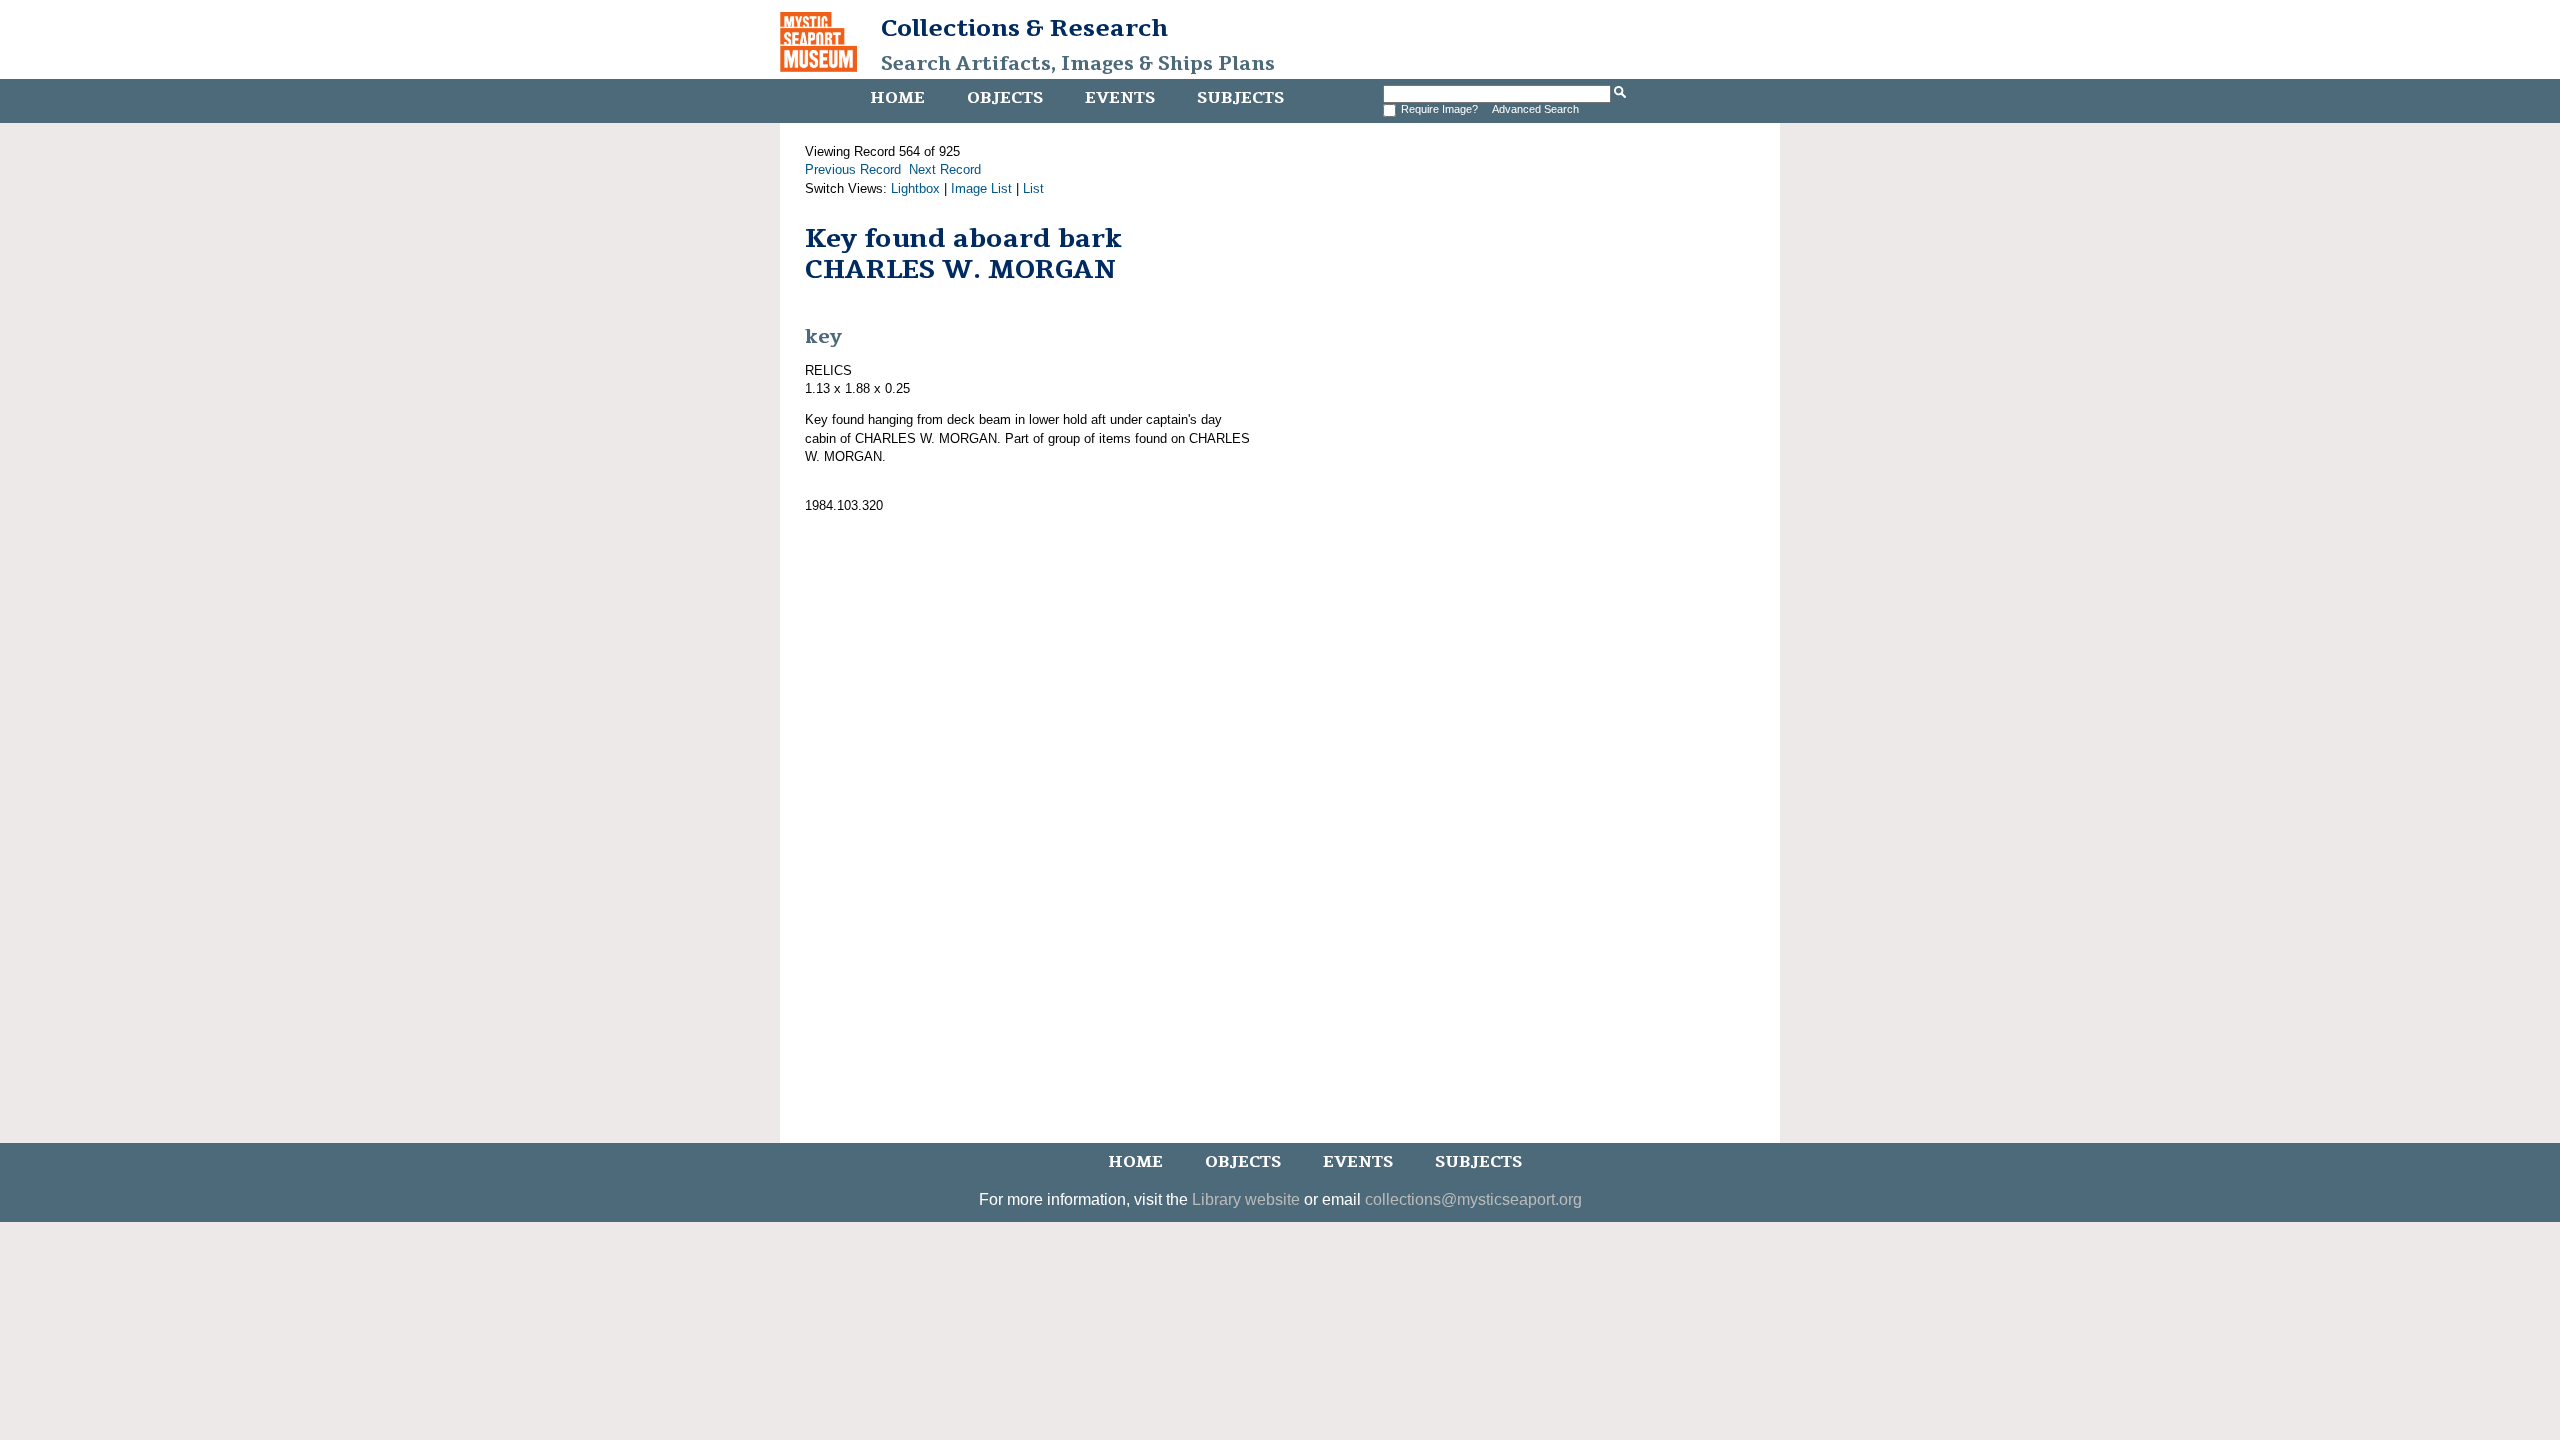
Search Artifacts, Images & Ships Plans (1078, 64)
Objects (1005, 98)
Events (1120, 98)
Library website (1246, 1199)
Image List (981, 188)
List (1033, 188)
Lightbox (915, 188)
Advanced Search (1535, 109)
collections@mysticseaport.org (1473, 1199)
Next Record (945, 169)
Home (897, 98)
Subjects (1240, 98)
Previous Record (853, 169)
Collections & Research (1024, 28)
